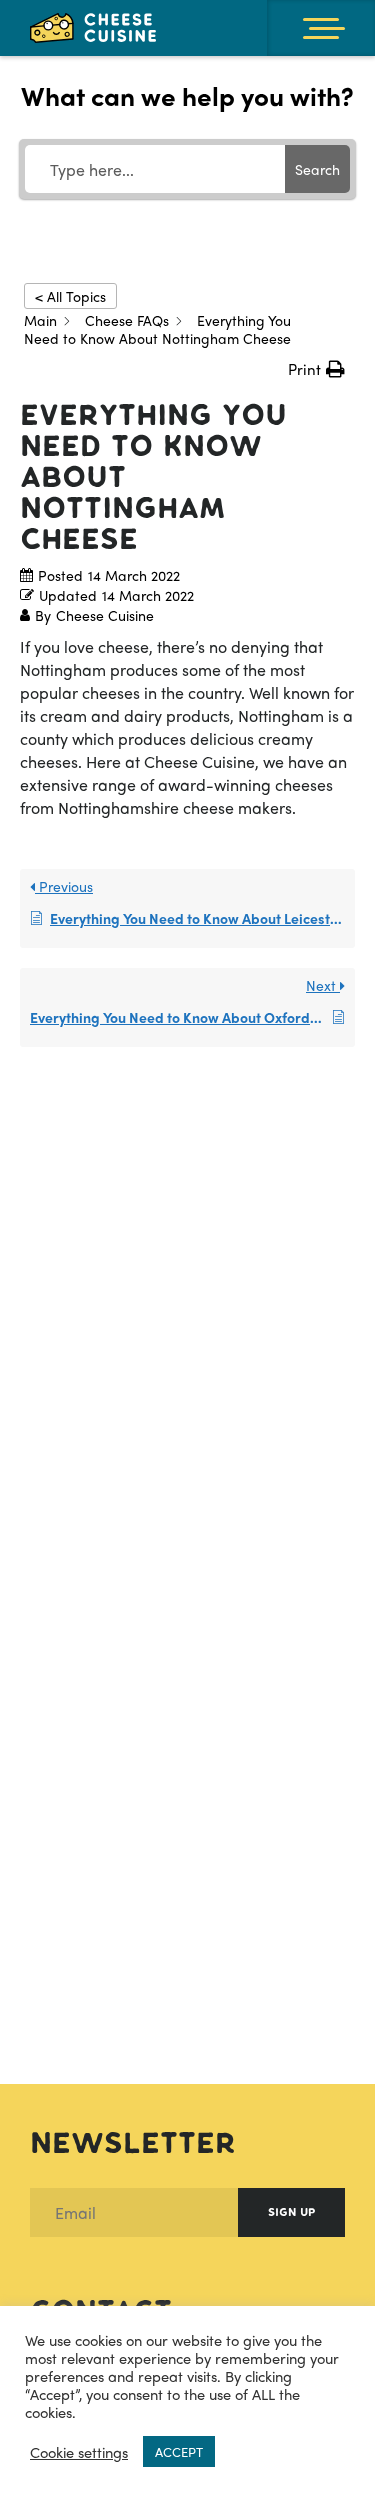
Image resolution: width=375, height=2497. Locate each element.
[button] (316, 369)
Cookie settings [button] (79, 2452)
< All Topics (70, 296)
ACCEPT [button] (179, 2451)
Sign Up (291, 2212)
